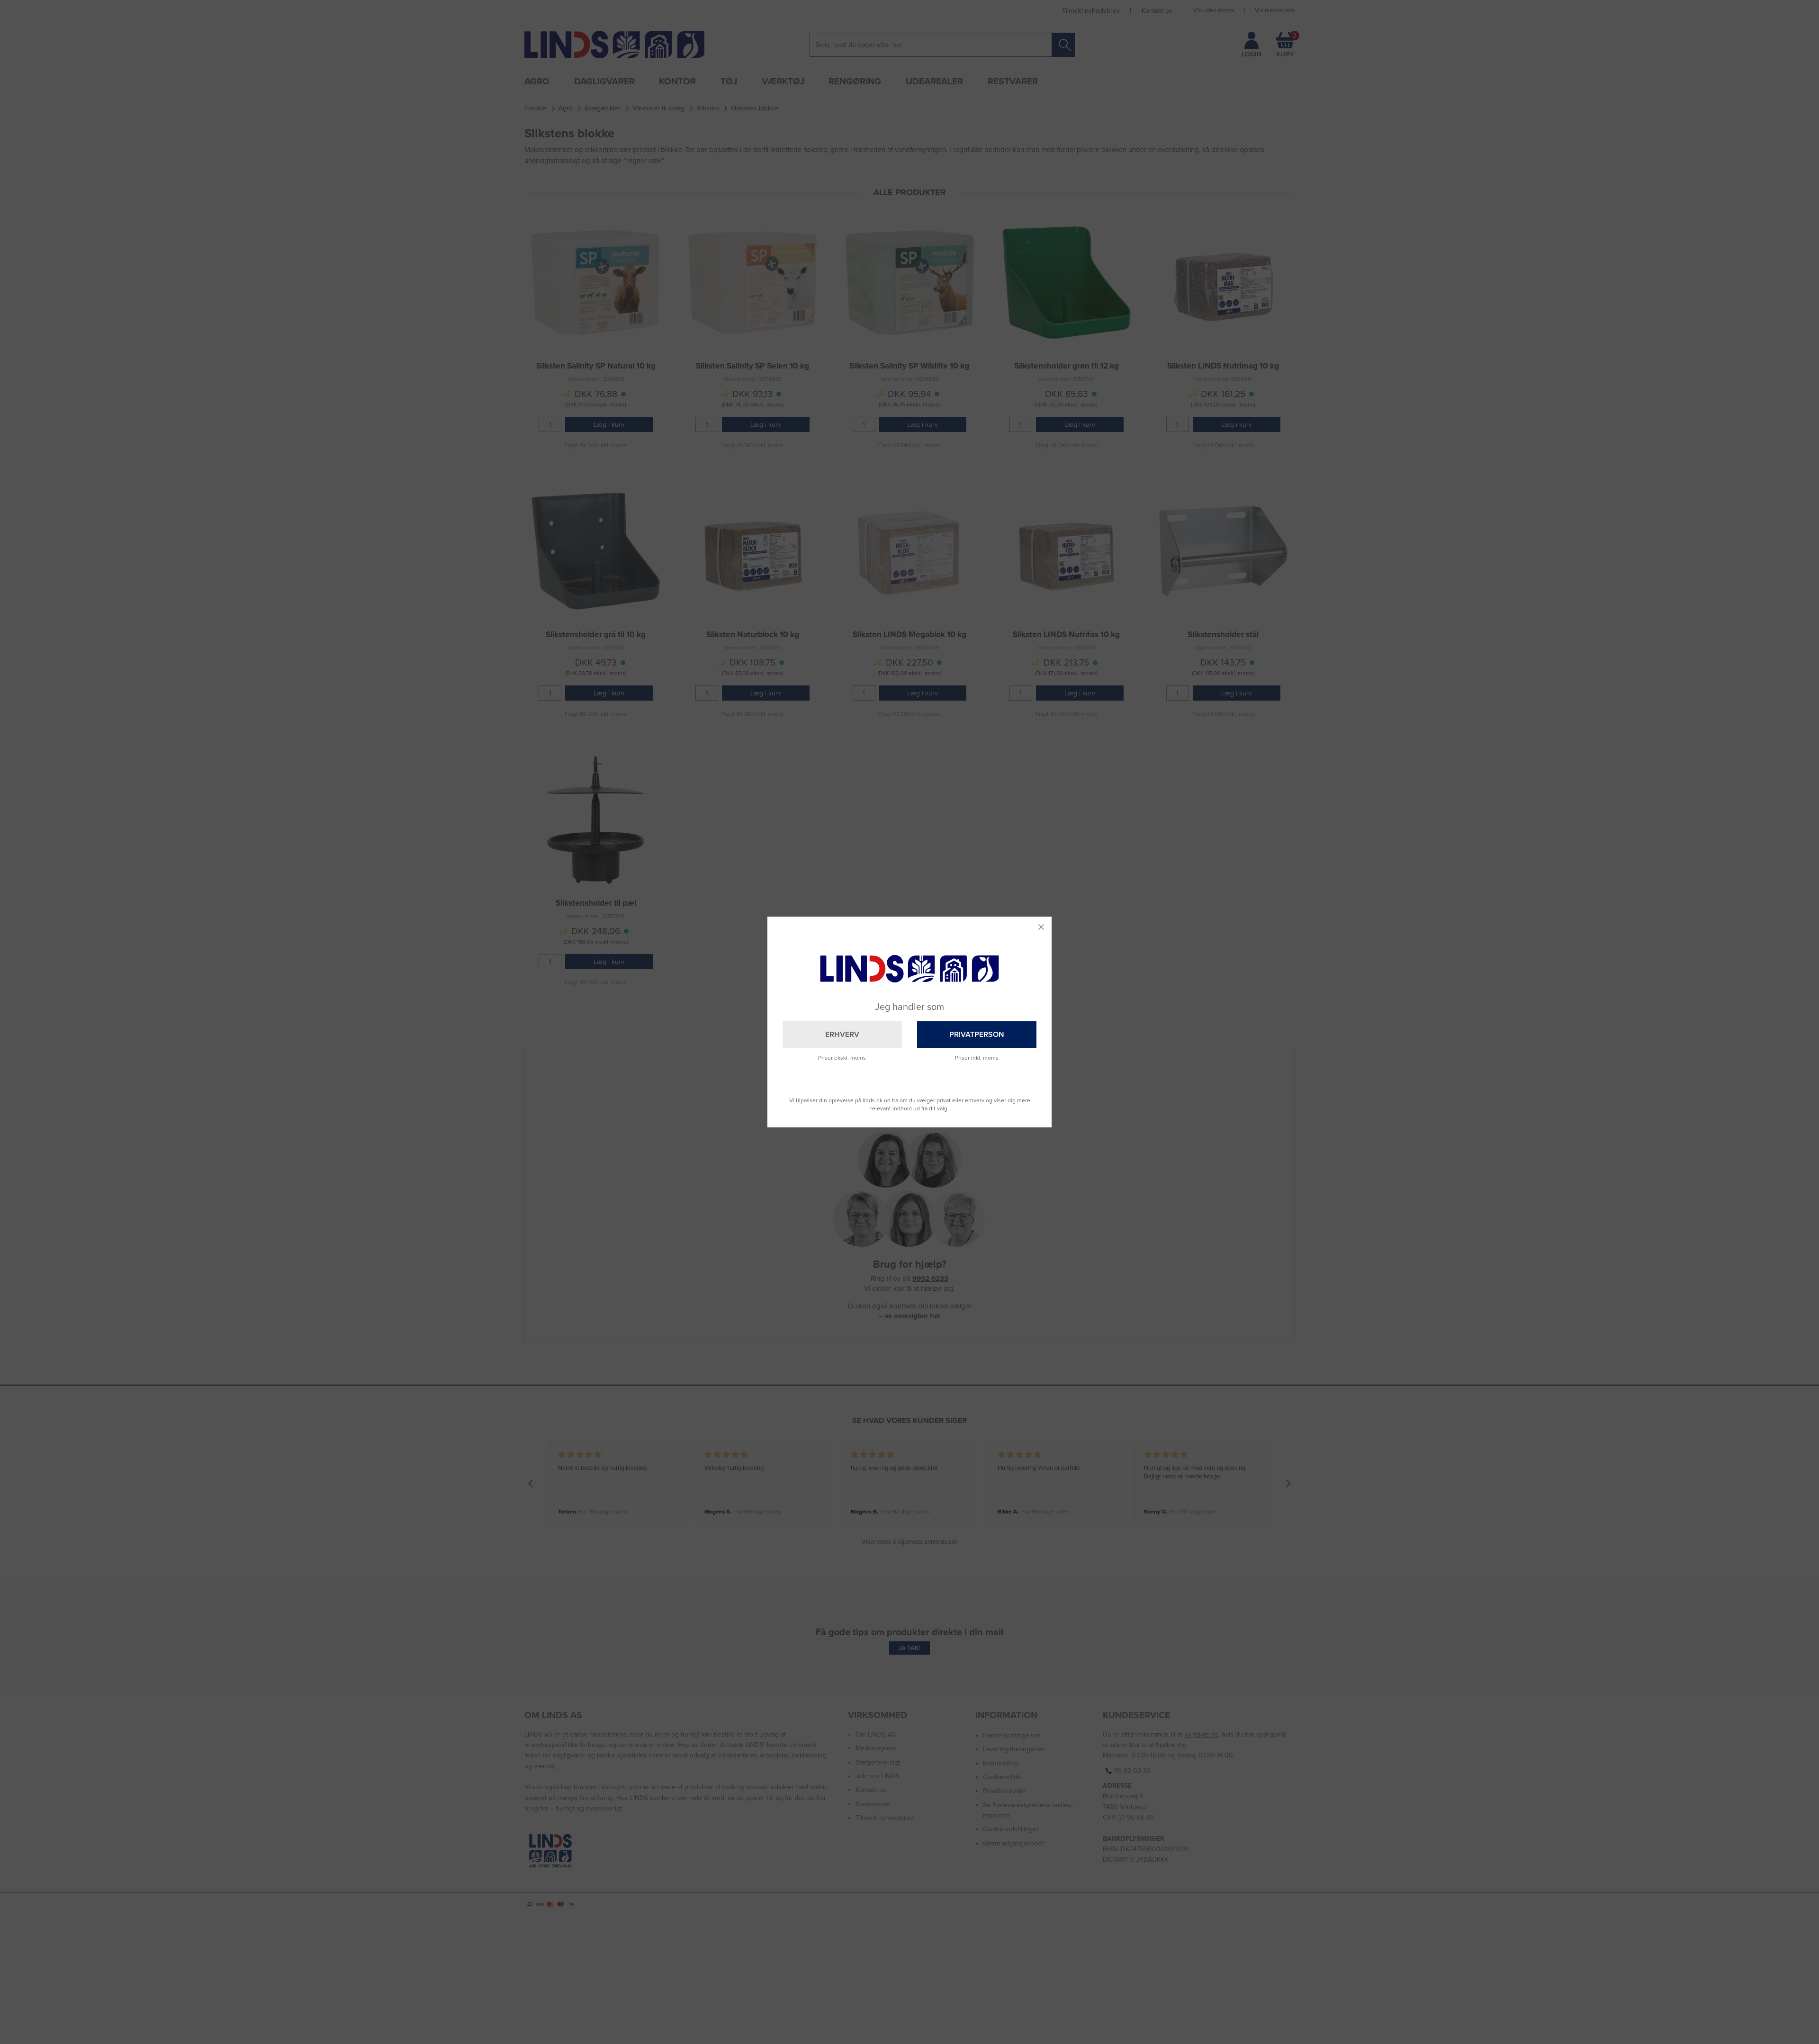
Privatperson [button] (977, 1035)
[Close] (1041, 927)
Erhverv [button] (842, 1035)
